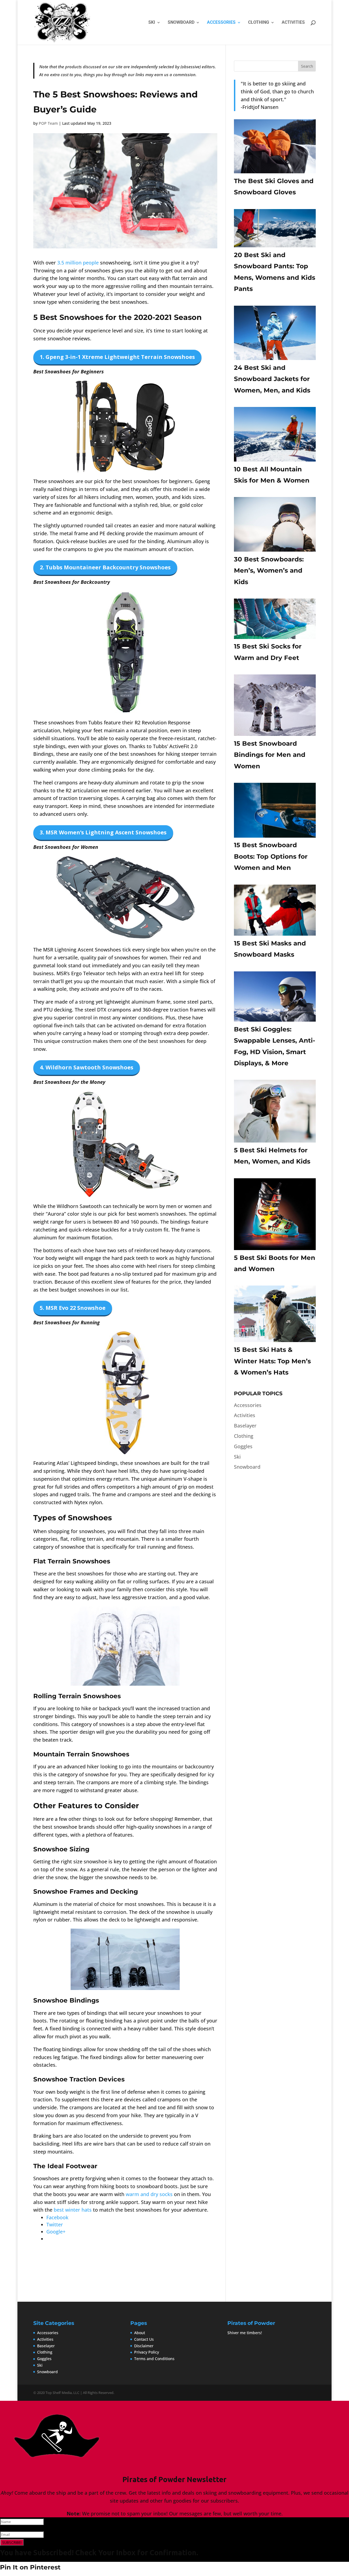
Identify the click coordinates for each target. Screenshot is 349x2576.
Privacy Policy (147, 2352)
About (140, 2333)
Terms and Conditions (154, 2359)
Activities (293, 23)
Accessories (221, 23)
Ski (152, 23)
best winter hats (73, 2210)
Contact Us (144, 2339)
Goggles (243, 1446)
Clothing (259, 23)
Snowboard (181, 23)
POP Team (48, 123)
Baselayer (245, 1426)
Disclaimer (144, 2346)
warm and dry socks (149, 2194)
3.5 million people (78, 263)
